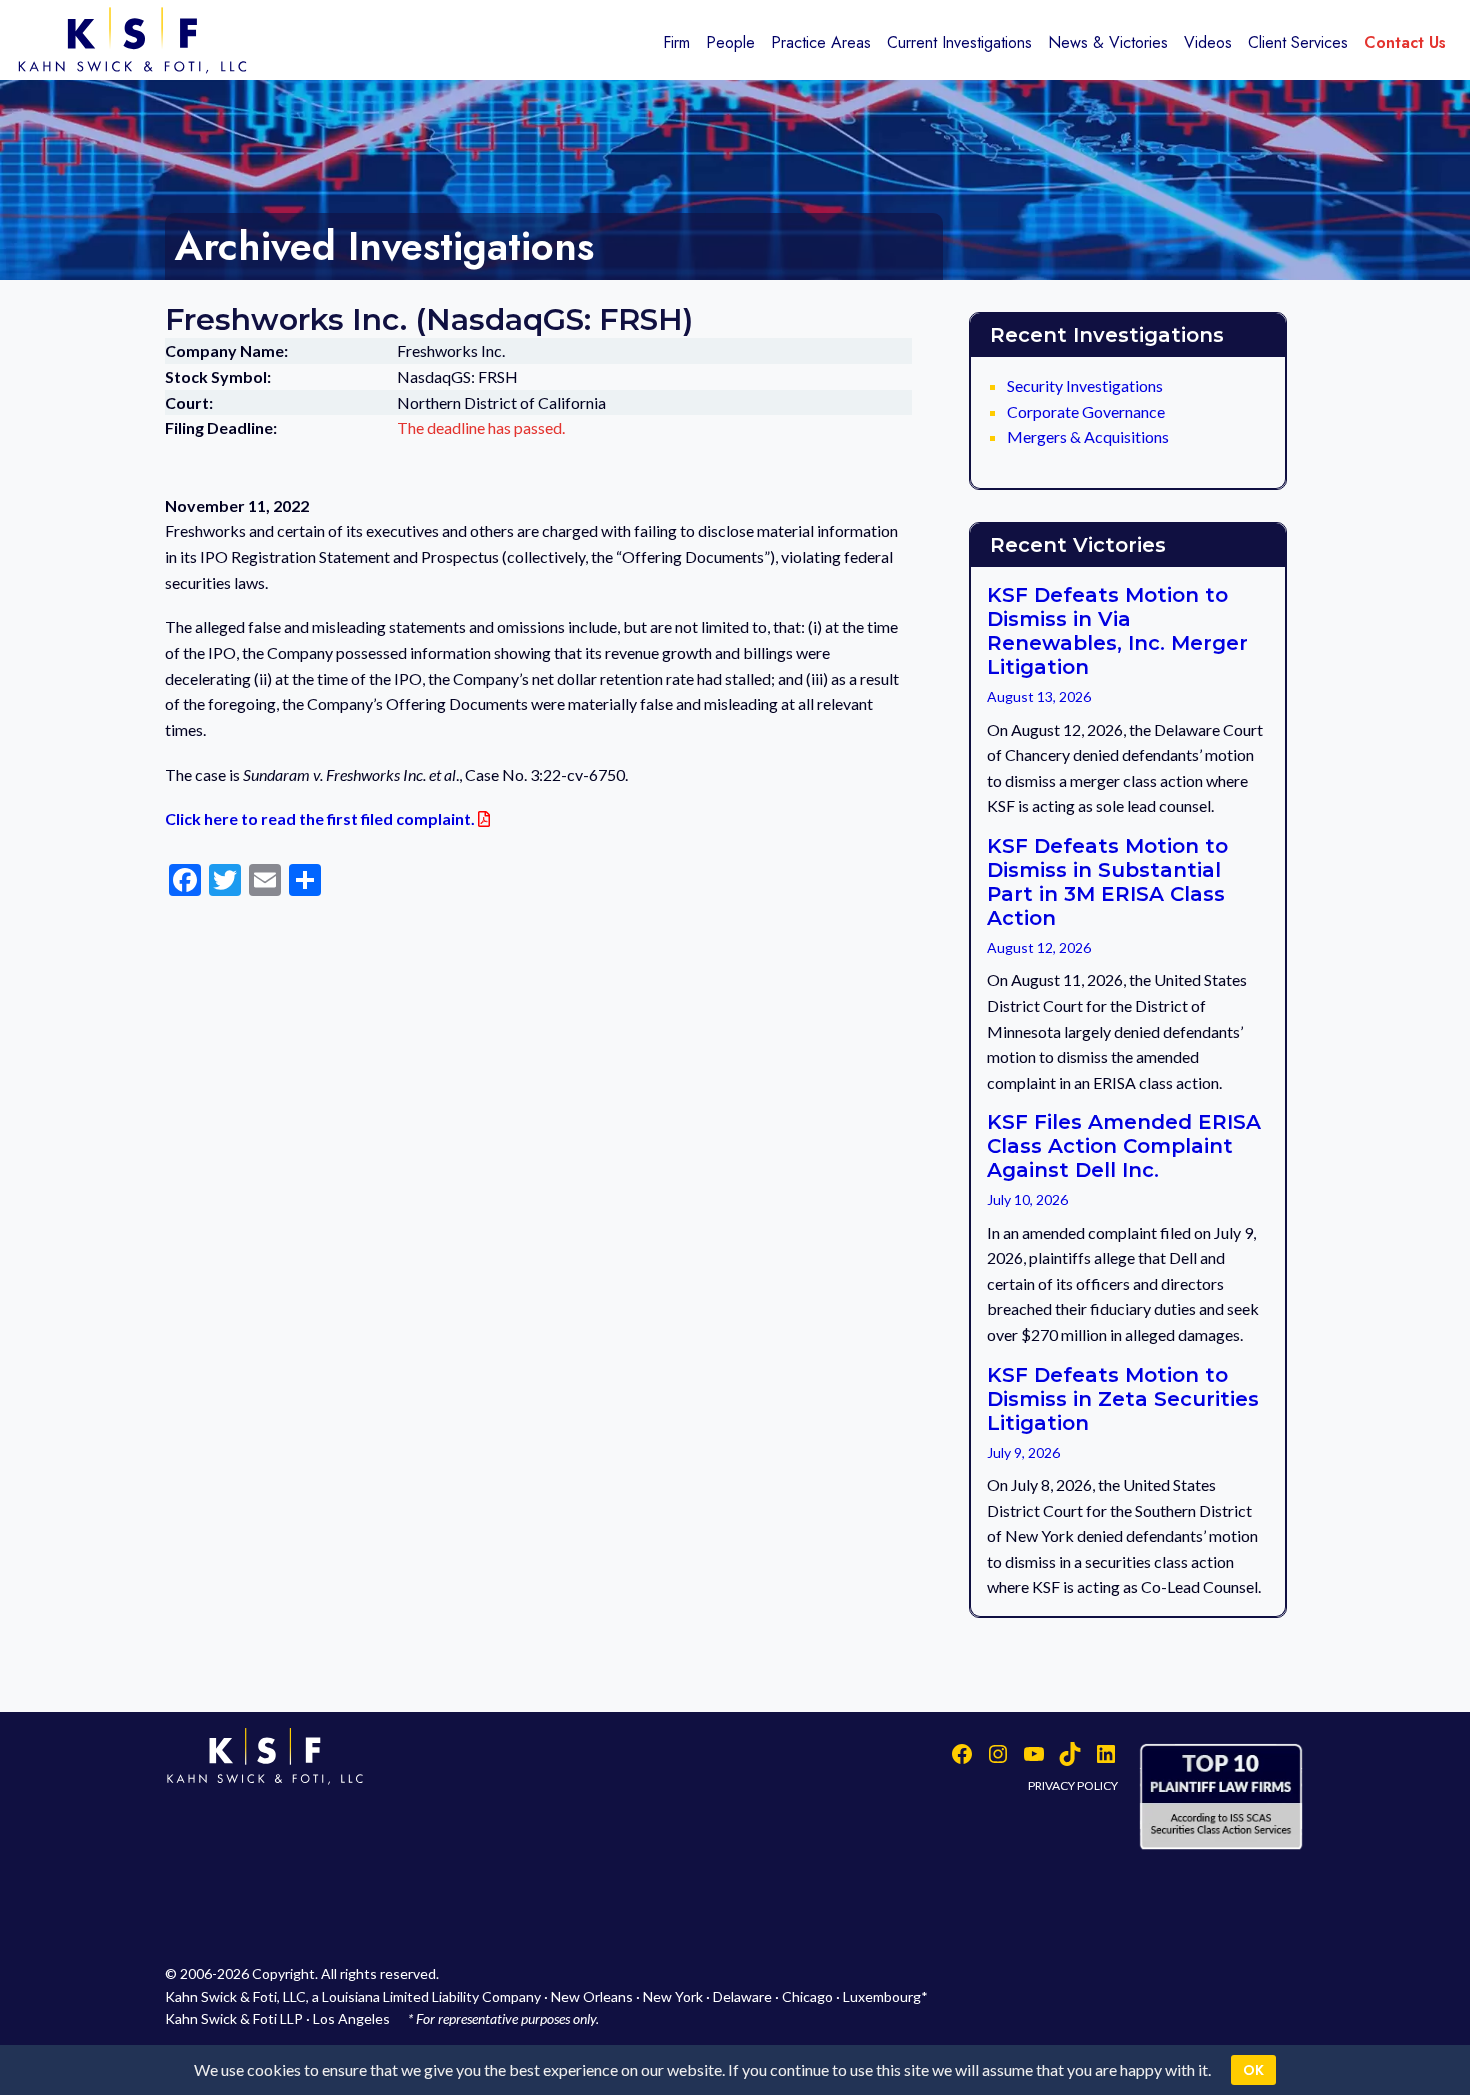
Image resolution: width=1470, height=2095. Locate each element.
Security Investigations (1085, 385)
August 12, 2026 (1039, 947)
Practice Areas (821, 42)
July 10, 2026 (1027, 1199)
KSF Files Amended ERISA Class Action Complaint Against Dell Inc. (1124, 1146)
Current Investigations (959, 42)
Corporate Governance (1086, 411)
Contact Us (1405, 42)
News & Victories (1108, 42)
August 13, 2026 (1039, 696)
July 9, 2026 (1023, 1452)
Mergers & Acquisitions (1088, 436)
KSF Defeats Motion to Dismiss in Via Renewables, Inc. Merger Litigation (1117, 631)
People (730, 42)
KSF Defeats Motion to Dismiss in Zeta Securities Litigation (1123, 1399)
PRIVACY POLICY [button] (1073, 1785)
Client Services (1298, 42)
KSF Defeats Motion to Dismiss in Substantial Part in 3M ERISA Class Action (1107, 882)
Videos (1208, 42)
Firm (676, 42)
